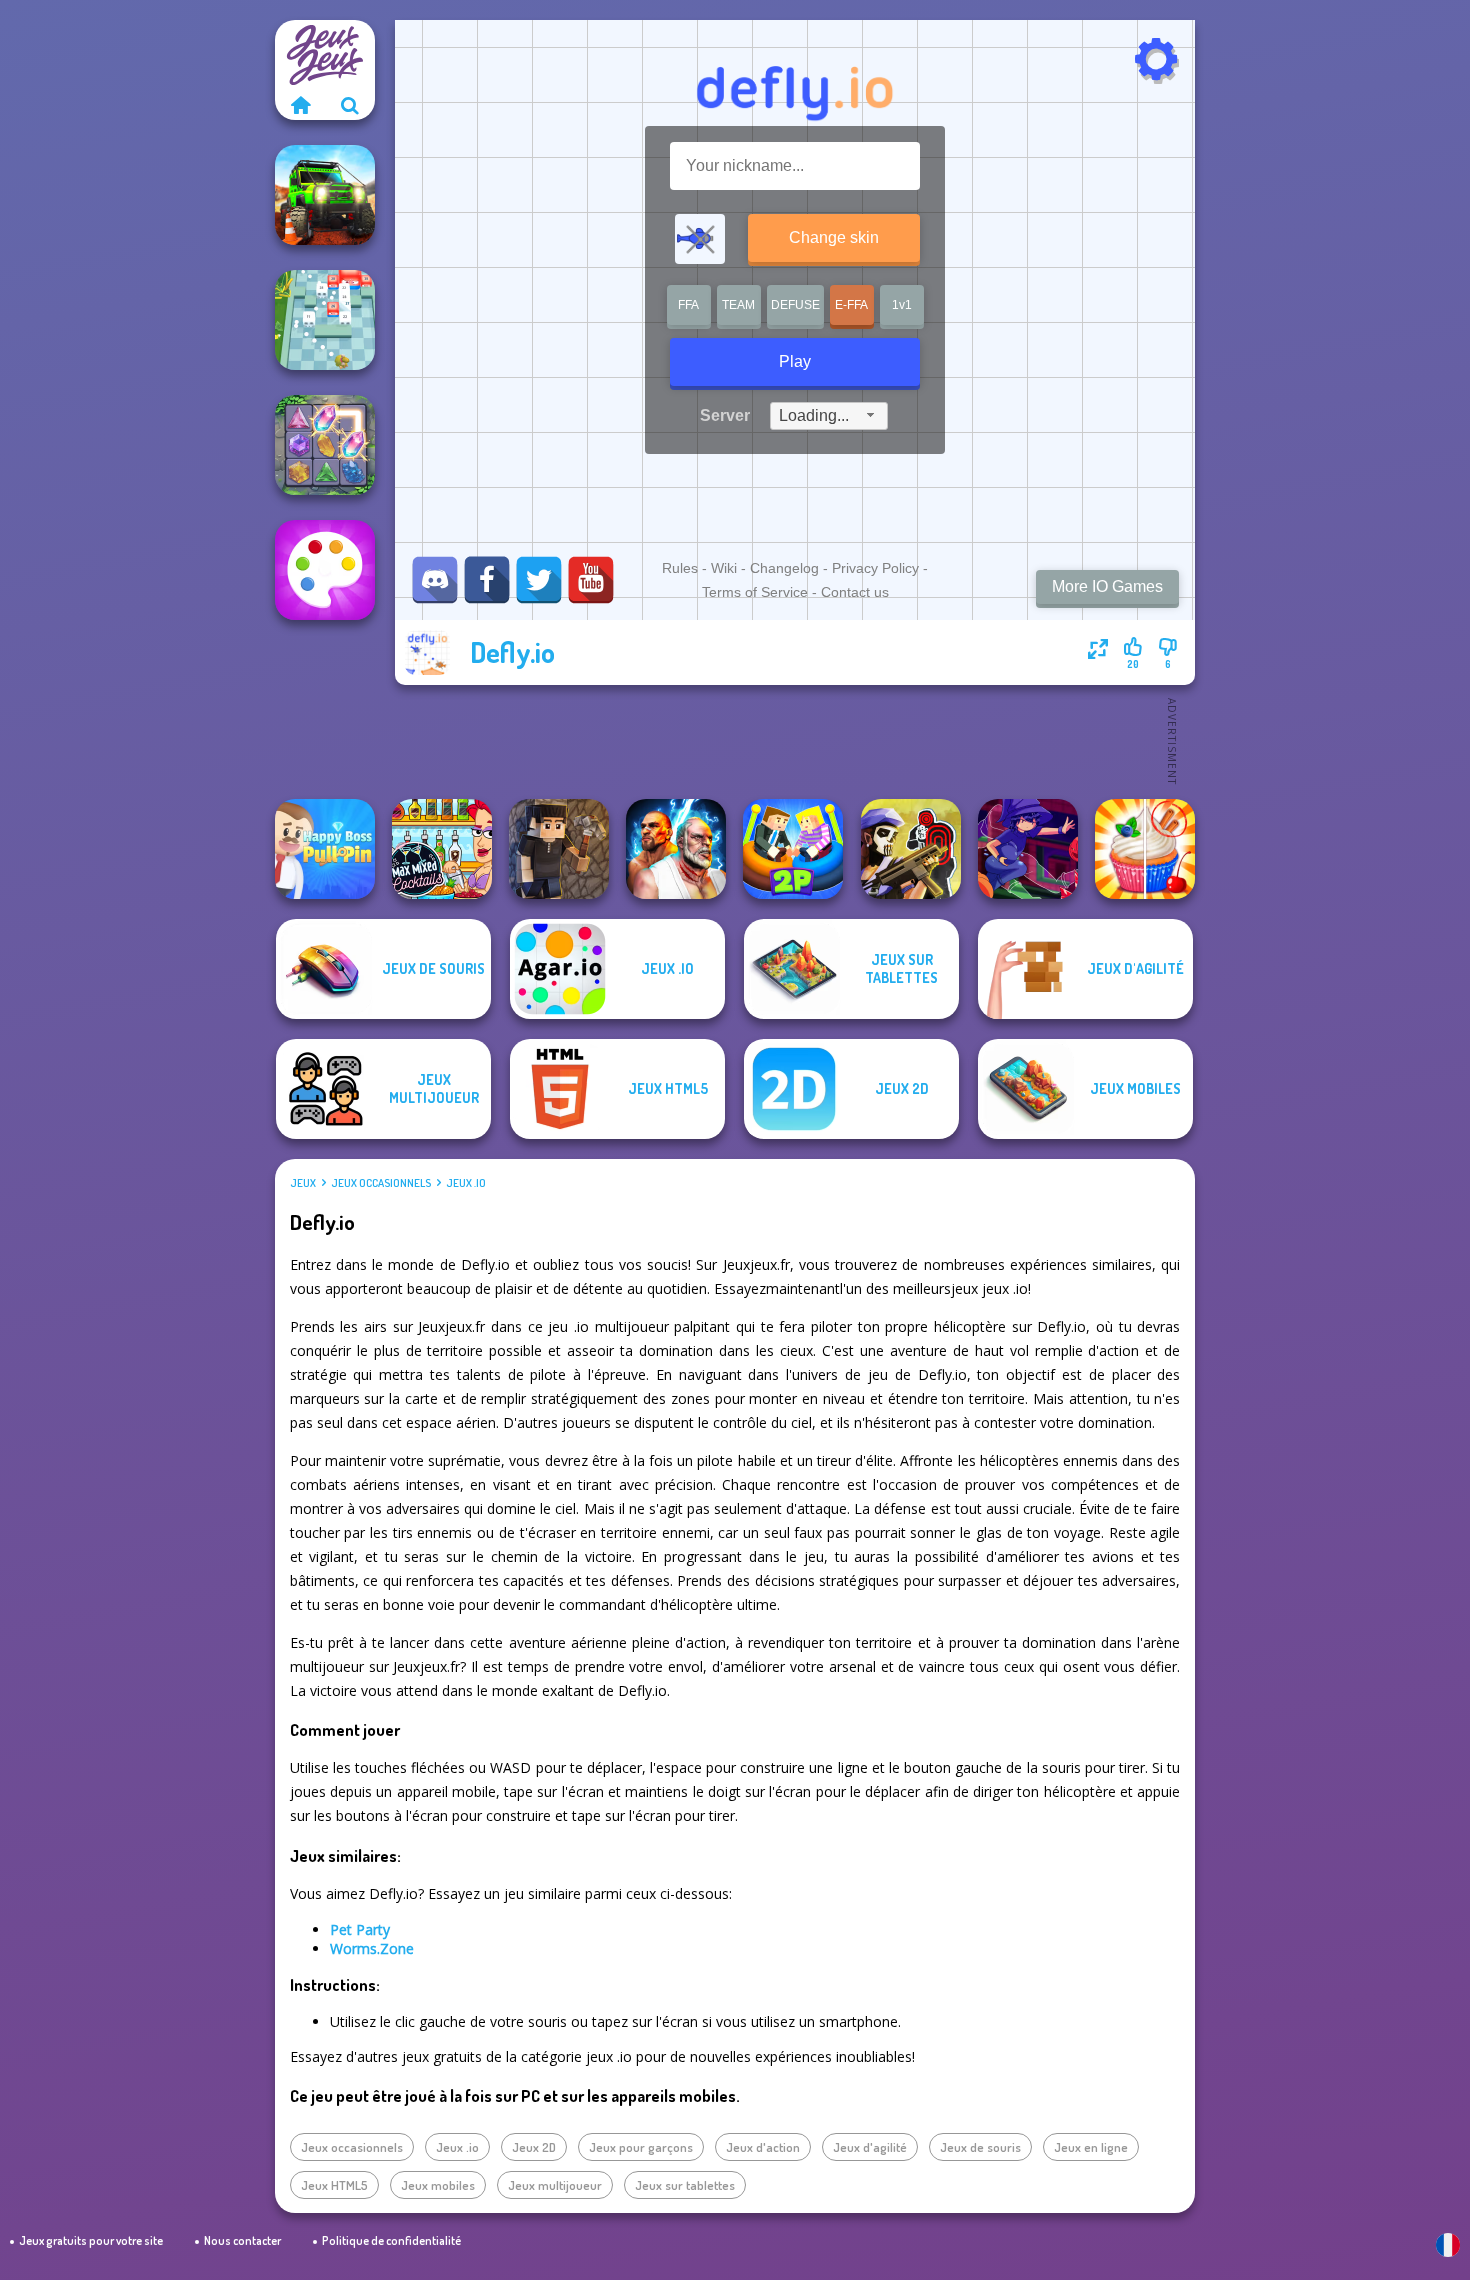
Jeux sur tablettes (685, 2185)
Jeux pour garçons (641, 2147)
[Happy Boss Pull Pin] (325, 849)
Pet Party (360, 1929)
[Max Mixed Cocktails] (442, 849)
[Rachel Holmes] (1145, 849)
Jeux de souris (980, 2147)
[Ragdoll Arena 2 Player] (793, 849)
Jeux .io (466, 1183)
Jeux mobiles (438, 2185)
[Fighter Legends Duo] (676, 849)
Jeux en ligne (1091, 2147)
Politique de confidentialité (391, 2240)
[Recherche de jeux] (350, 105)
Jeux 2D (534, 2147)
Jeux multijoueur (555, 2185)
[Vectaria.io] (559, 849)
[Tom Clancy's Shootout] (911, 849)
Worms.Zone (372, 1948)
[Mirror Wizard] (1028, 849)
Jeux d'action (763, 2147)
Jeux (303, 1183)
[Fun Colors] (325, 570)
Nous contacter (242, 2240)
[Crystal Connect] (325, 445)
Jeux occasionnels (381, 1183)
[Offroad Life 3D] (325, 195)
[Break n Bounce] (325, 320)
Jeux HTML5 (334, 2185)
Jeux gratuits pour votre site (91, 2240)
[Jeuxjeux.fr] (300, 105)
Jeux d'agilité (870, 2147)
